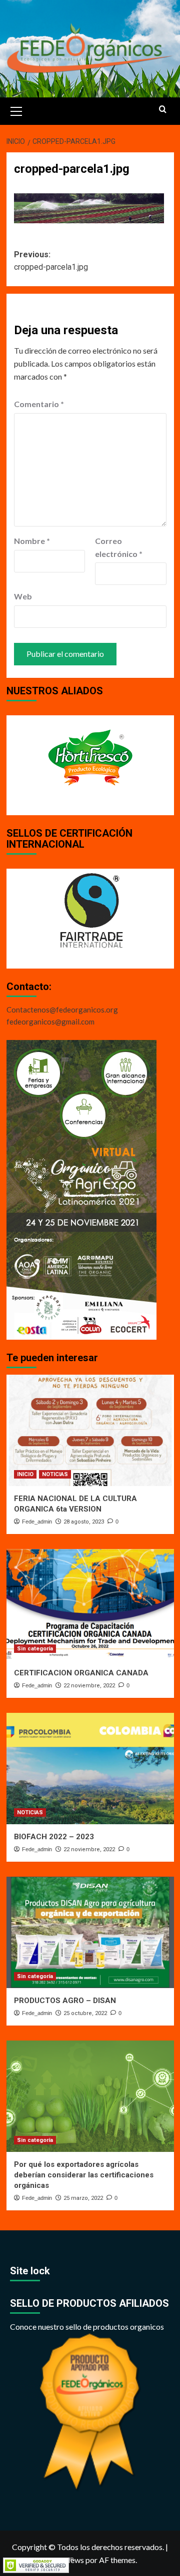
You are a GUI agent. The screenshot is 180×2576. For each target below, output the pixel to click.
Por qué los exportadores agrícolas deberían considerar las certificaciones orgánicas (84, 2175)
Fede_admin (37, 1522)
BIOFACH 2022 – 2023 (54, 1837)
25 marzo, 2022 (83, 2198)
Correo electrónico (119, 547)
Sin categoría (35, 1649)
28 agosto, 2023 (84, 1522)
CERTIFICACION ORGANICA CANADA (81, 1673)
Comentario (39, 404)
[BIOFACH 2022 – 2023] (90, 1769)
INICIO (25, 1474)
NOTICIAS (55, 1474)
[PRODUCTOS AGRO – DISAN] (90, 1932)
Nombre (32, 541)
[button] (16, 110)
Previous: (51, 261)
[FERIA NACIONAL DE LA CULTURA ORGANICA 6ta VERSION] (90, 1430)
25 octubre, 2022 (85, 2013)
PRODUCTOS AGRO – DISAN (65, 2001)
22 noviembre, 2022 (89, 1686)
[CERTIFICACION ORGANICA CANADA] (90, 1605)
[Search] (163, 110)
